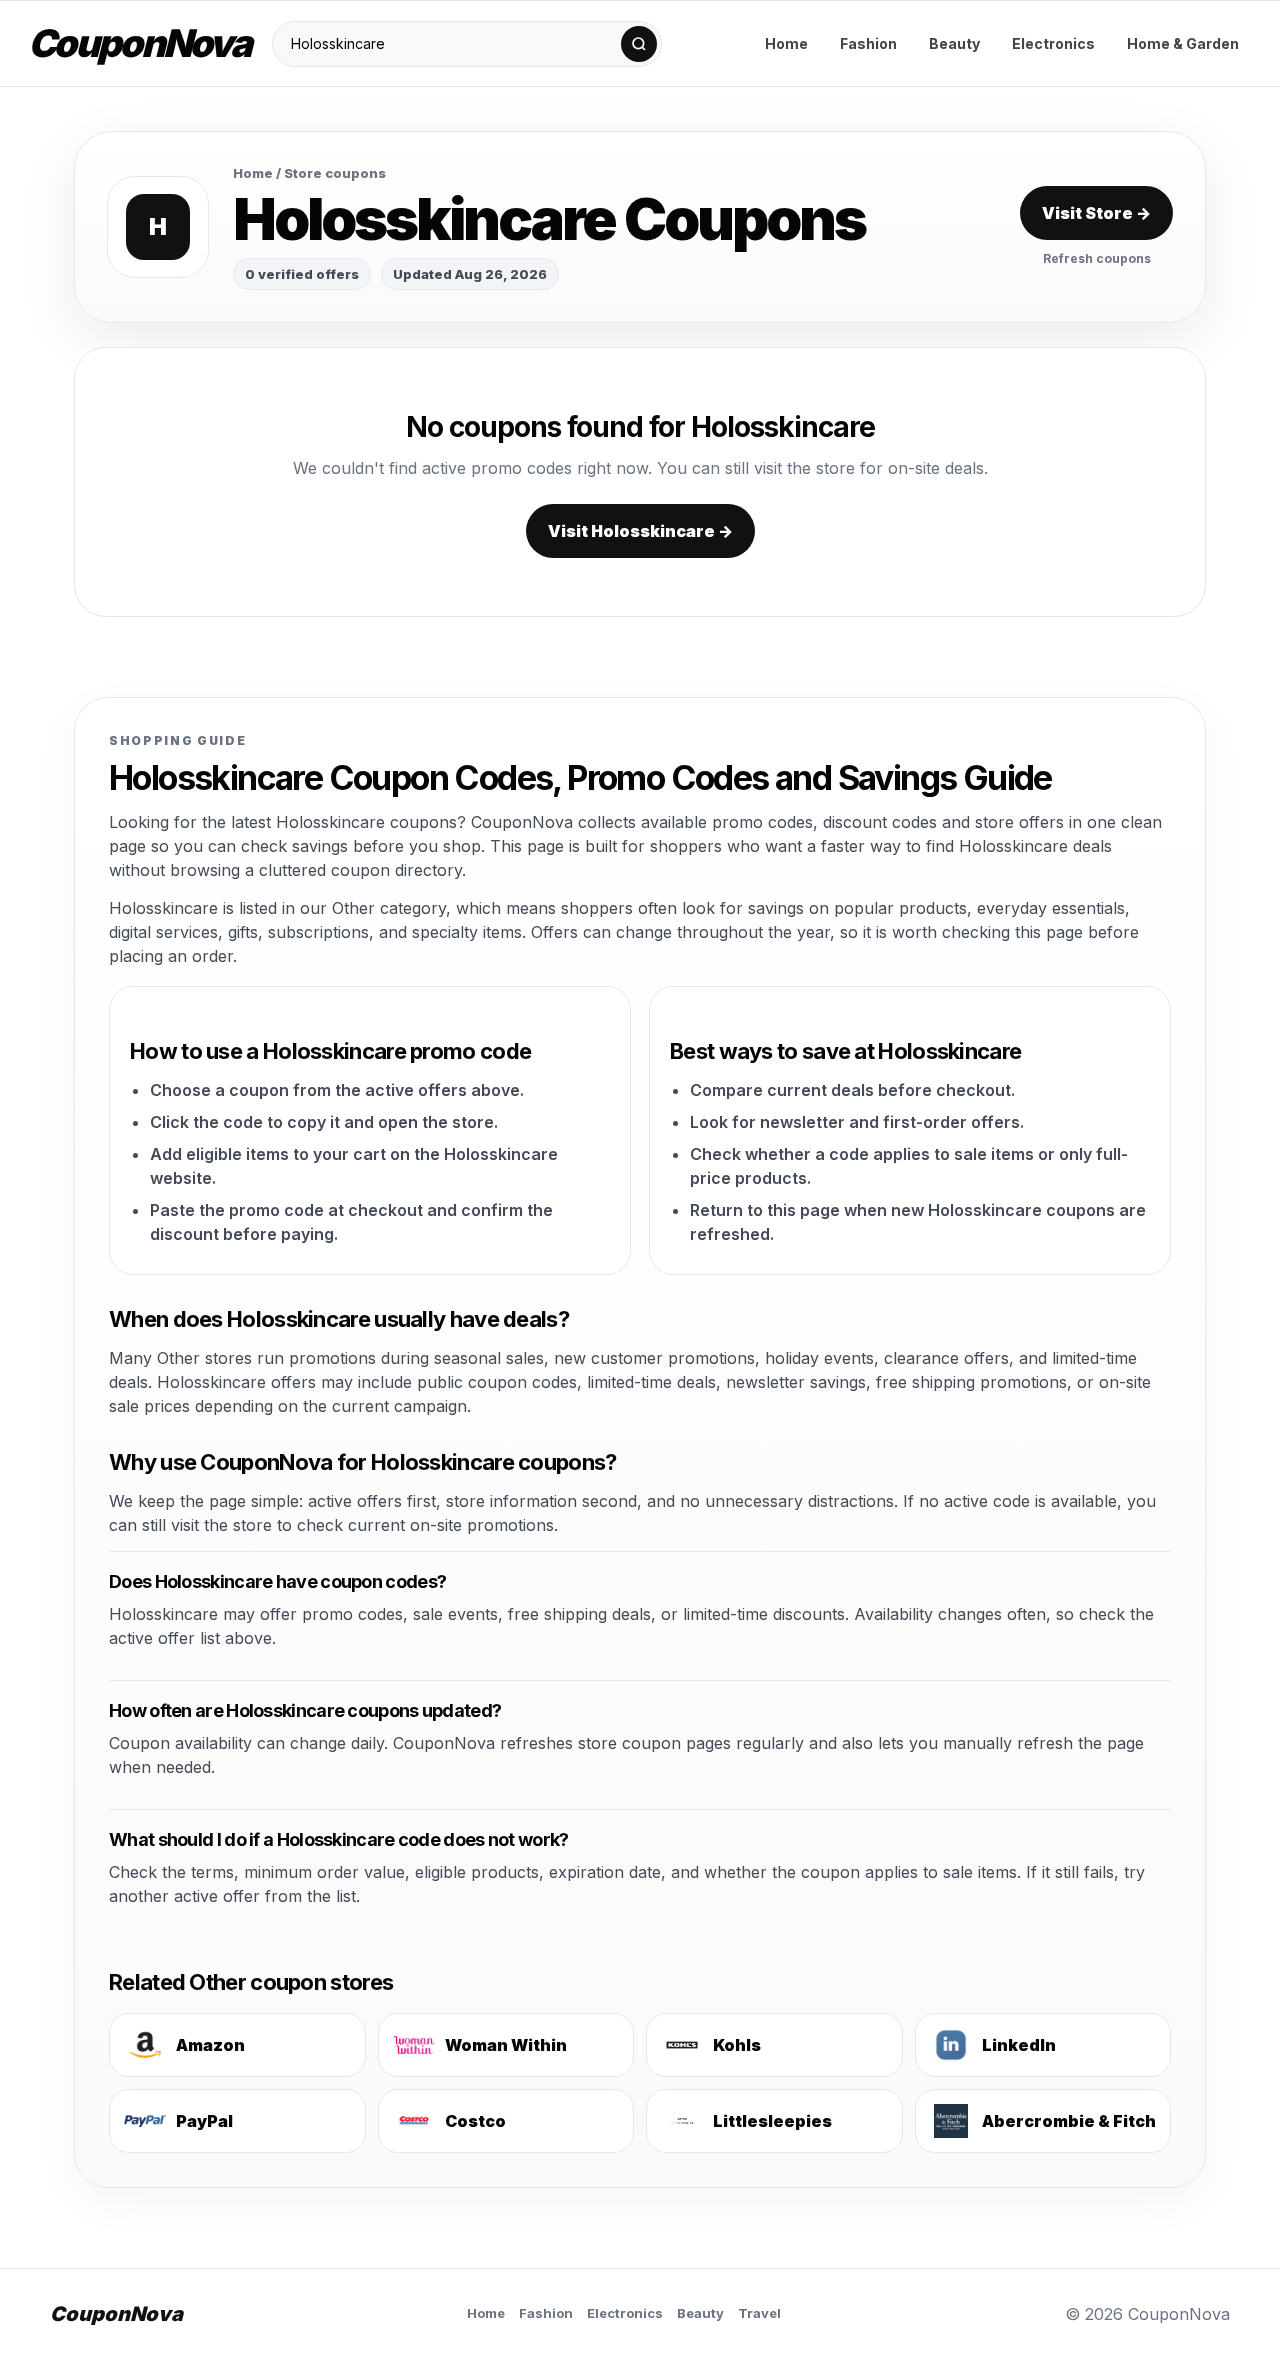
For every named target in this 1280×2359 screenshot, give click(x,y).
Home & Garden (1183, 43)
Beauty (954, 43)
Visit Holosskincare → (640, 531)
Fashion (868, 43)
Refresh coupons (1097, 258)
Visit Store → (1096, 213)
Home (786, 43)
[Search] (639, 44)
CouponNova (139, 43)
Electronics (1053, 43)
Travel (759, 2313)
